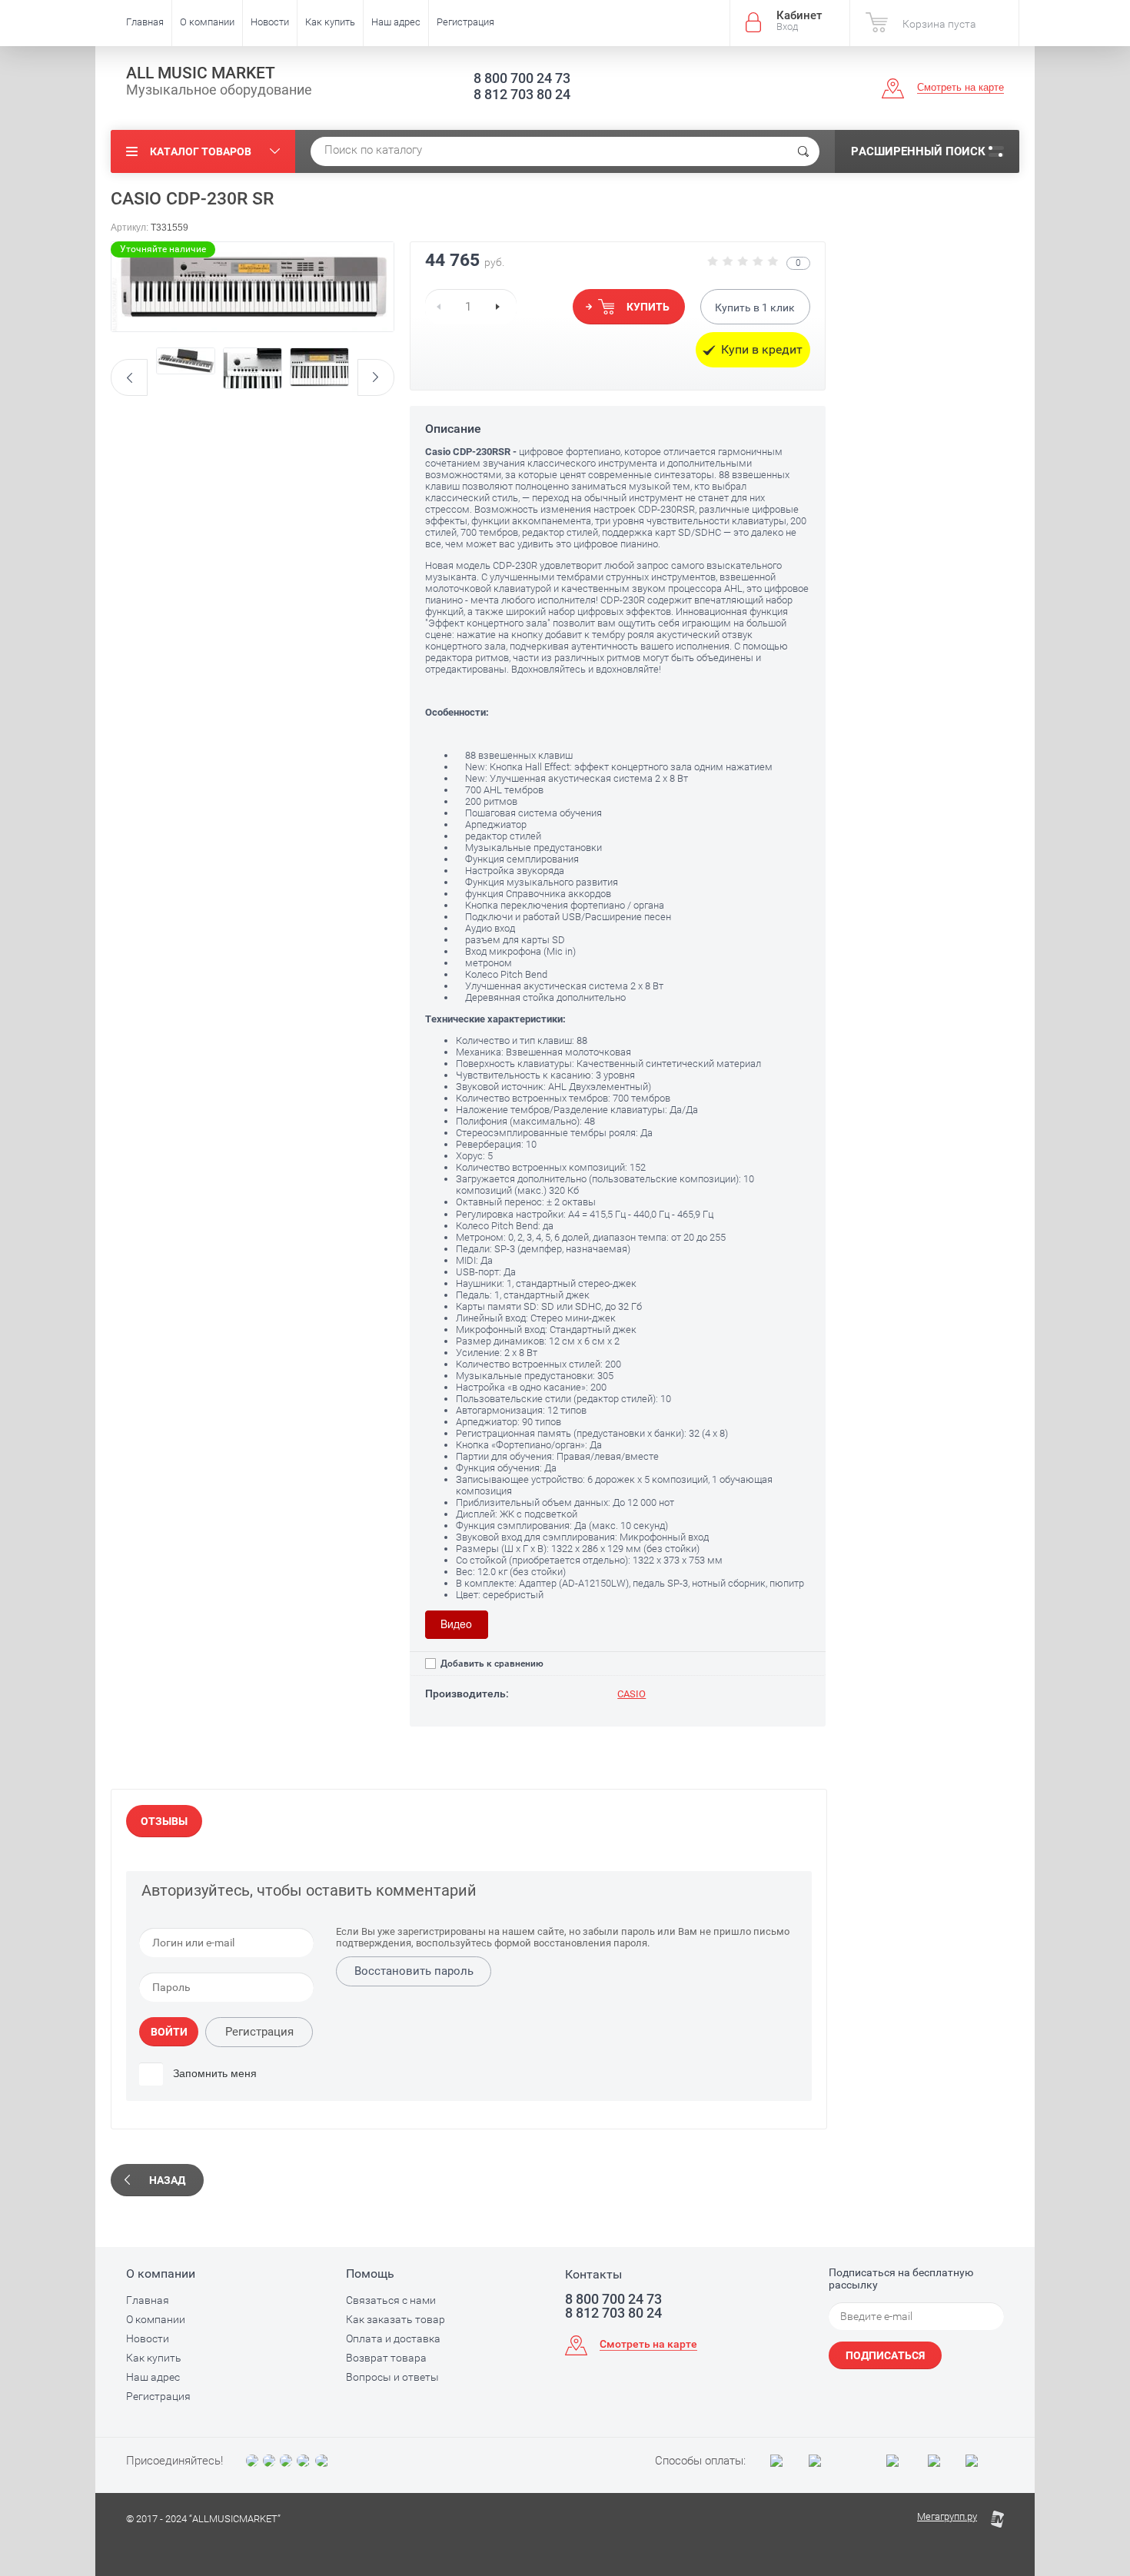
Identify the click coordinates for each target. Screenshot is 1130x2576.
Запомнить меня (213, 2073)
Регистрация (465, 22)
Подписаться (885, 2355)
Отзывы (164, 1821)
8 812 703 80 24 (522, 94)
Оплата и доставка (393, 2338)
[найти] (803, 151)
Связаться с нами (391, 2300)
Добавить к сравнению (491, 1664)
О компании (207, 22)
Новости (270, 22)
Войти (169, 2032)
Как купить (330, 22)
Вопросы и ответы (392, 2377)
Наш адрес (396, 22)
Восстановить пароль (414, 1971)
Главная (145, 22)
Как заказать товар (395, 2319)
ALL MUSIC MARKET (201, 73)
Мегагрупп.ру (947, 2516)
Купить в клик (755, 307)
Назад (167, 2180)
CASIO (631, 1694)
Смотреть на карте (960, 87)
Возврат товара (386, 2358)
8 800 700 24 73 (522, 78)
